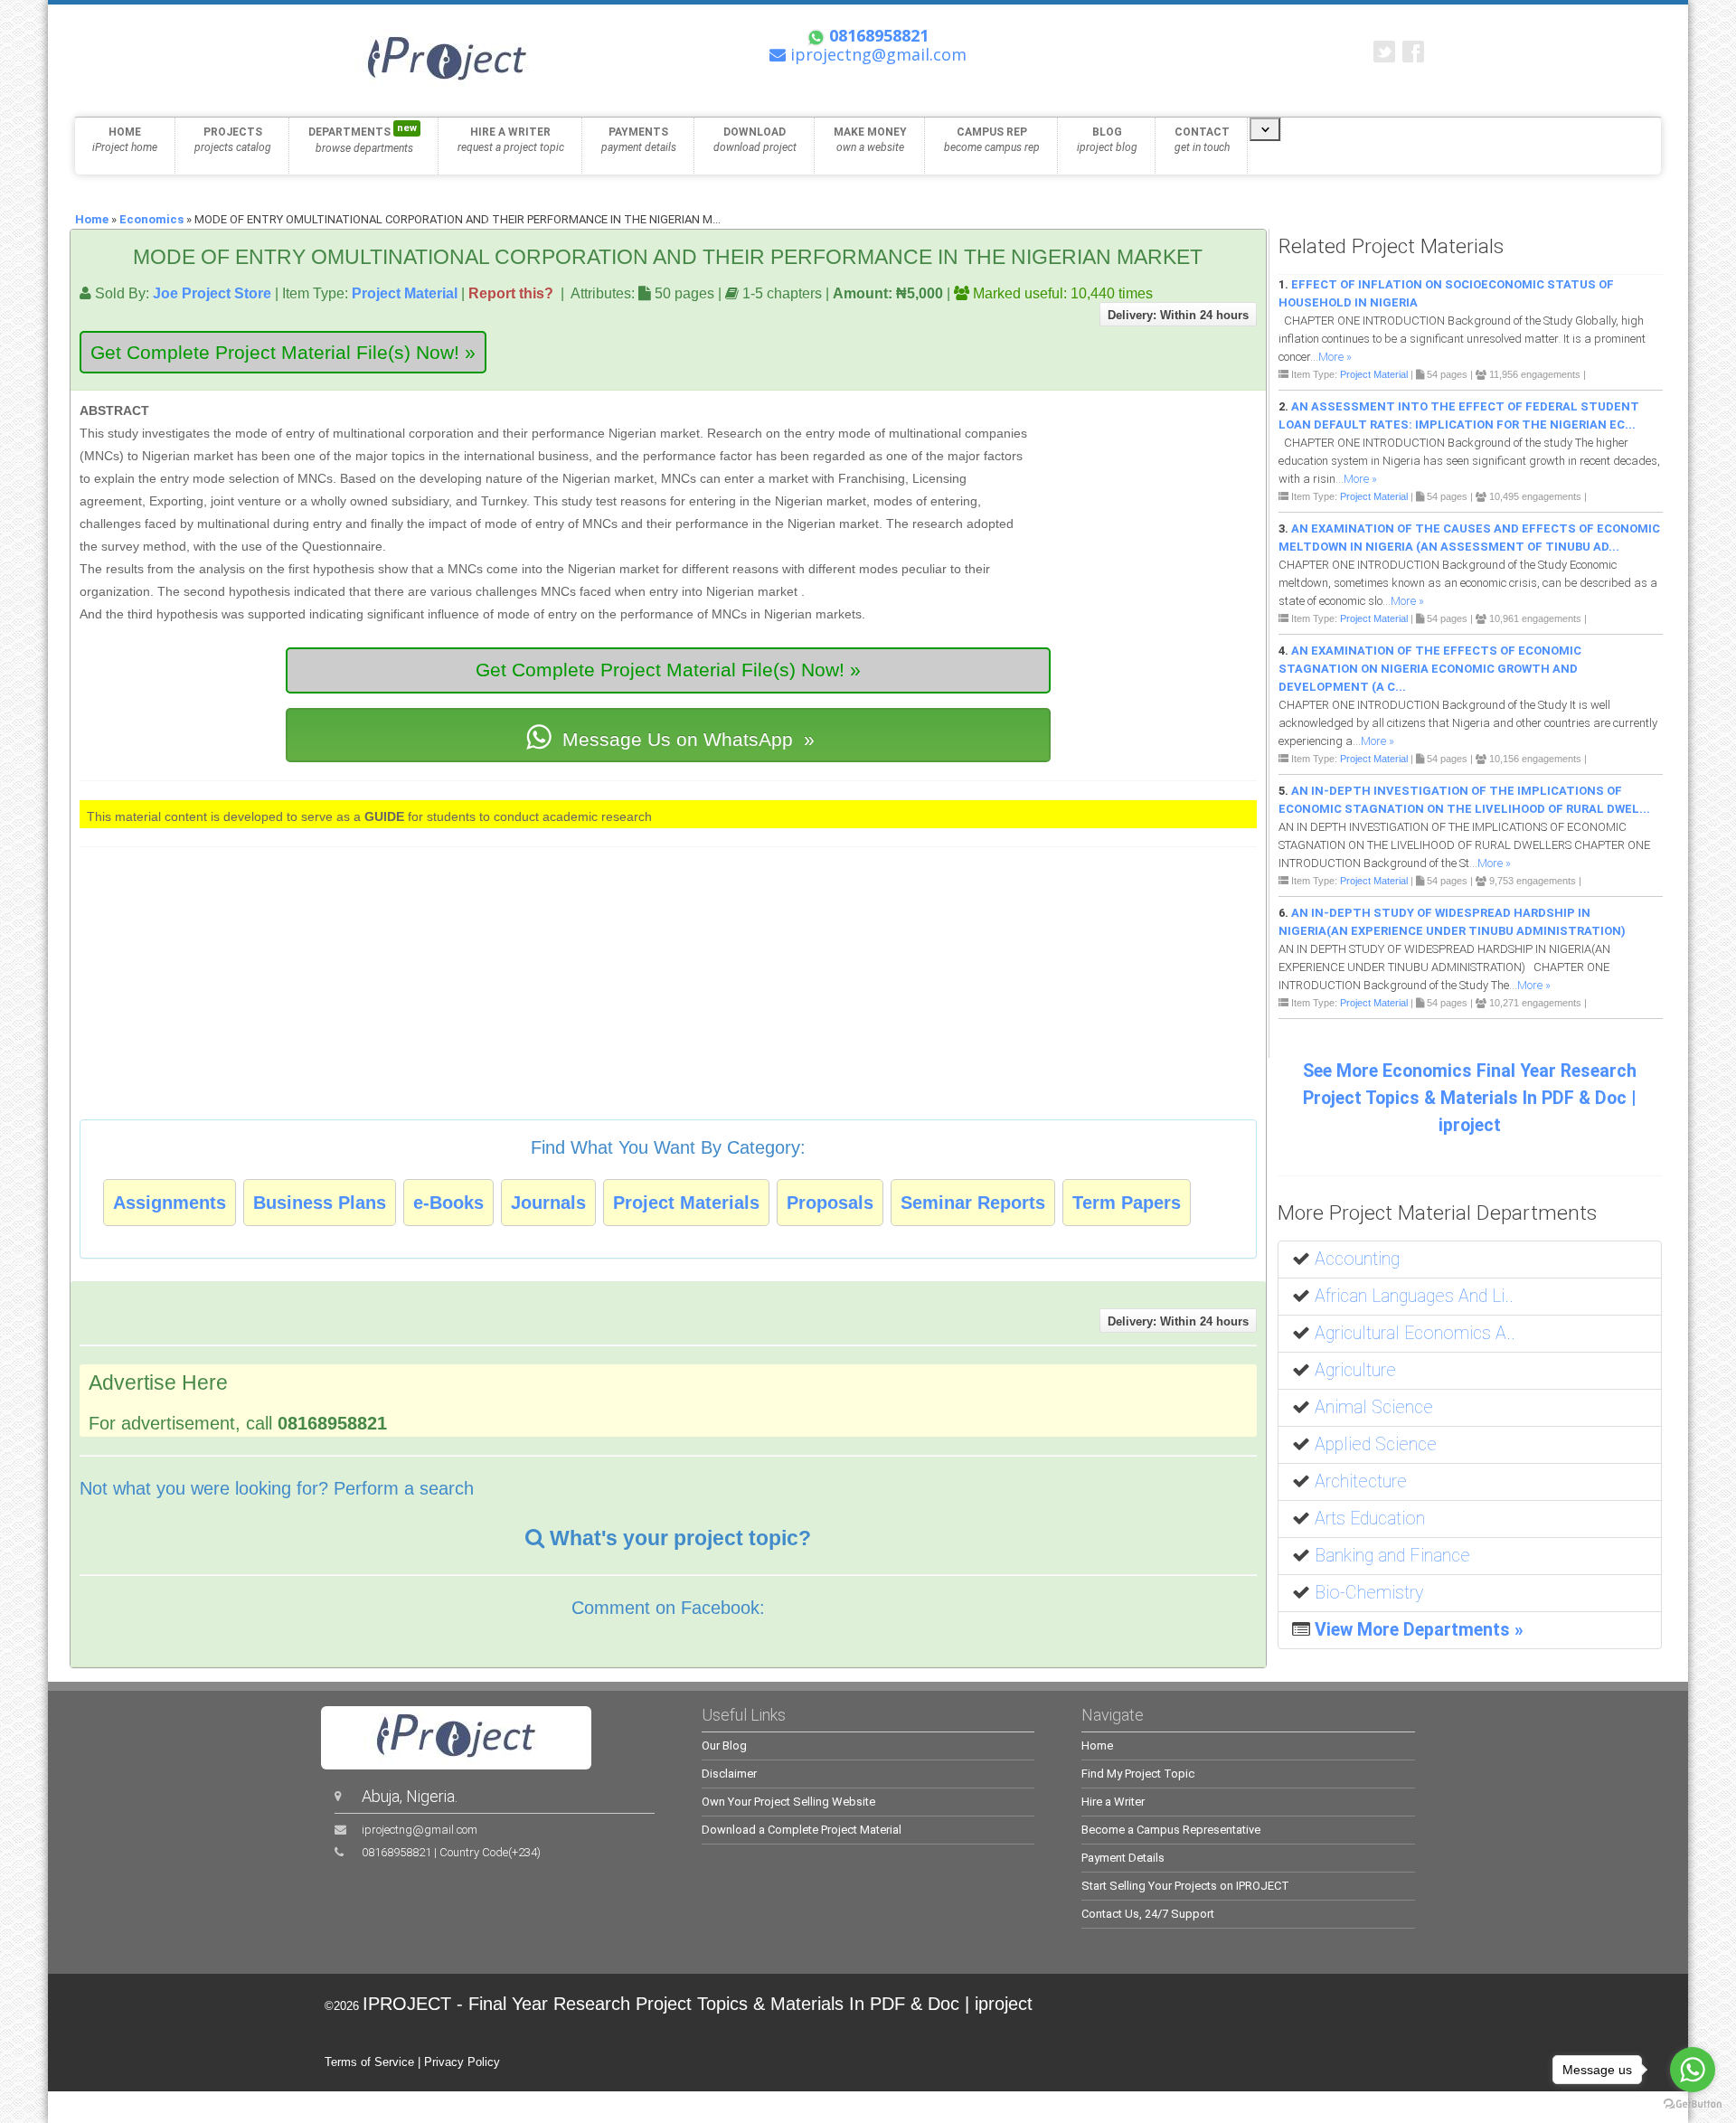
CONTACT (1202, 140)
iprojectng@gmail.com (420, 1830)
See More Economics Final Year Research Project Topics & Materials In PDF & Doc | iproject (1470, 1098)
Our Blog (724, 1746)
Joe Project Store (212, 293)
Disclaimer (729, 1774)
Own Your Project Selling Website (788, 1802)
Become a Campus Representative (1171, 1830)
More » (1335, 357)
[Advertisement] (1143, 483)
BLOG (1107, 140)
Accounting (1357, 1259)
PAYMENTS (639, 140)
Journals (548, 1203)
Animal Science (1374, 1407)
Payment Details (1123, 1858)
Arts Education (1370, 1519)
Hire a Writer (1113, 1802)
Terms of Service (369, 2062)
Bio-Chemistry (1369, 1593)
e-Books (448, 1203)
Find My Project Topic (1138, 1774)
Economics (151, 219)
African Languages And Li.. (1414, 1296)
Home (92, 219)
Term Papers (1127, 1203)
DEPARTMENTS (363, 138)
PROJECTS (233, 140)
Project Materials (686, 1203)
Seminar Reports (973, 1203)
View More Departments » (1419, 1630)
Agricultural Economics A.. (1415, 1333)
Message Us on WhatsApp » (686, 739)
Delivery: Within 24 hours (1178, 315)
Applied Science (1376, 1444)
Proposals (830, 1203)
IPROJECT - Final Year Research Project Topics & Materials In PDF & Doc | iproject (698, 2004)
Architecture (1361, 1481)
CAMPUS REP (992, 140)
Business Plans (320, 1203)
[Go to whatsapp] (1693, 2070)
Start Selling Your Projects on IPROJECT (1185, 1886)
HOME (125, 140)
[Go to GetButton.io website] (1693, 2104)
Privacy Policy (462, 2062)
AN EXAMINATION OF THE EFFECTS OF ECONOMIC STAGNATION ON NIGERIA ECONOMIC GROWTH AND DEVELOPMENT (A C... (1430, 669)
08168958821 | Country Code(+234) (451, 1852)
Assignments (170, 1203)
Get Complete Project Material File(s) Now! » (283, 352)
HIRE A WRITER (511, 140)
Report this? (511, 293)
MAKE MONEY (870, 140)
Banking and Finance (1392, 1556)
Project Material (405, 293)
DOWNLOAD (755, 140)
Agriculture (1355, 1370)
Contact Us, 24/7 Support (1148, 1914)
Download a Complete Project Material (802, 1830)
